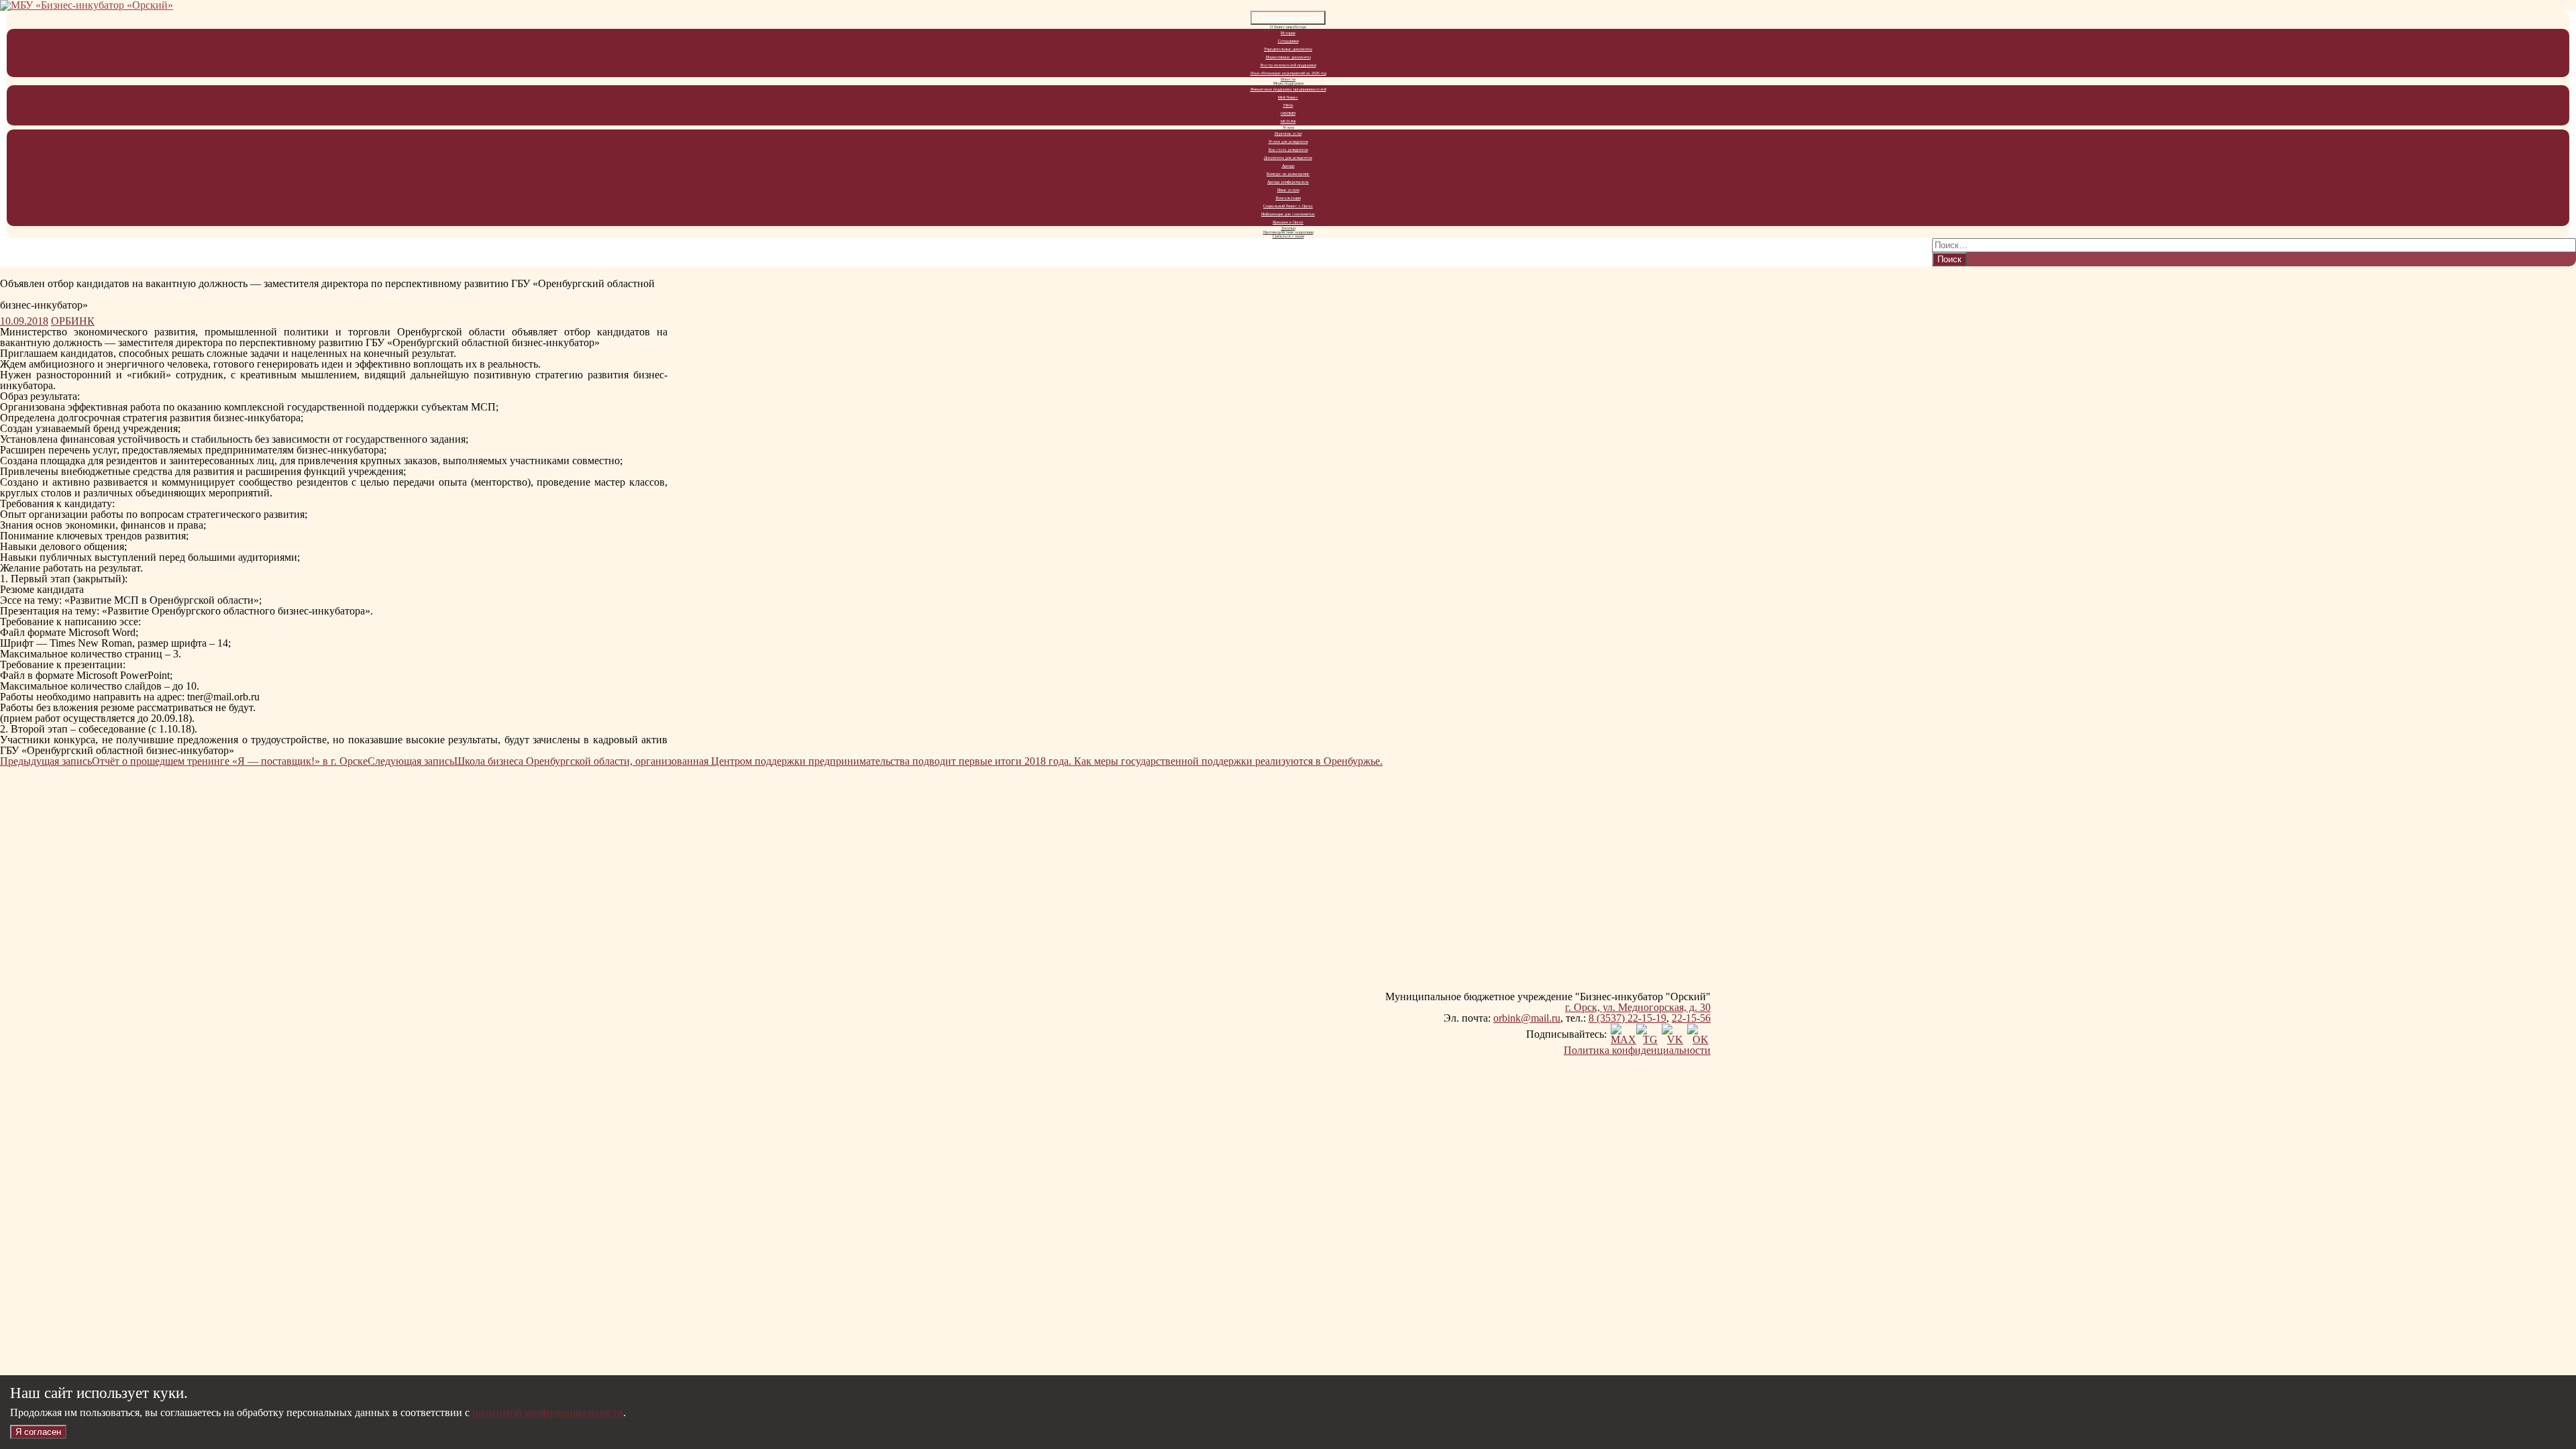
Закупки (1288, 228)
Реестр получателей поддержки (1288, 65)
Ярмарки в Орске (1288, 222)
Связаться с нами (1288, 236)
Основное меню (1288, 18)
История (1288, 33)
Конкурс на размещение (1288, 174)
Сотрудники (1288, 41)
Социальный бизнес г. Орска (1288, 206)
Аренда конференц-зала (1288, 182)
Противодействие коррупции (1288, 232)
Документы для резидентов (1288, 158)
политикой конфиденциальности (548, 1412)
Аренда (1288, 166)
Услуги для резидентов (1288, 142)
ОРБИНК (73, 321)
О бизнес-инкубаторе (1288, 27)
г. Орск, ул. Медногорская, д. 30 (1638, 1007)
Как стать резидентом (1288, 150)
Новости (1288, 79)
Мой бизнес (1288, 97)
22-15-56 (1691, 1018)
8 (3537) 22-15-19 (1627, 1018)
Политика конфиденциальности (1637, 1050)
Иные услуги (1288, 190)
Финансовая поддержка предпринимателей (1288, 89)
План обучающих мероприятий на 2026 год (1288, 73)
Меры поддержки (1288, 83)
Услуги (1288, 127)
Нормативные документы (1288, 57)
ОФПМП (1288, 113)
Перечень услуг (1288, 133)
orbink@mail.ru (1527, 1018)
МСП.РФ (1288, 121)
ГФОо (1288, 105)
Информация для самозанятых (1288, 214)
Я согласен (38, 1432)
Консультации (1288, 198)
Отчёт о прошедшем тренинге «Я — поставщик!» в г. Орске (184, 761)
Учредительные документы (1288, 49)
